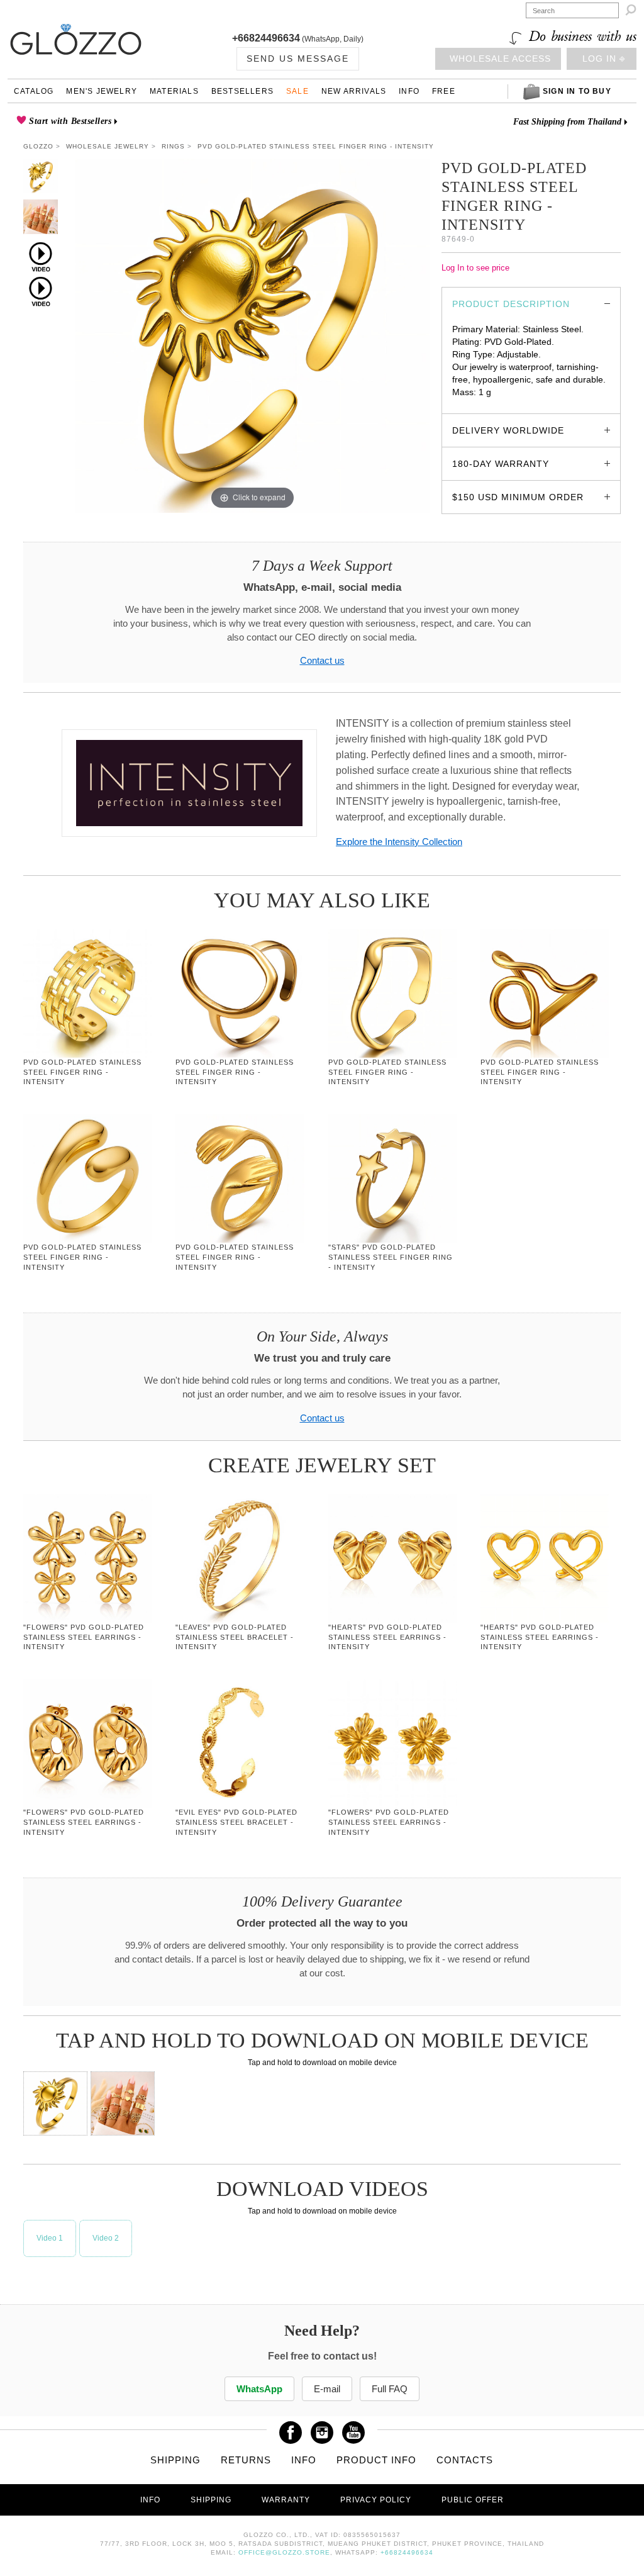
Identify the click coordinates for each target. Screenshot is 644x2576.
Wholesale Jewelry (108, 146)
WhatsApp (259, 2389)
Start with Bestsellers (69, 121)
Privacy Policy (376, 2500)
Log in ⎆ (604, 59)
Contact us (322, 661)
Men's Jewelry (102, 91)
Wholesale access (500, 59)
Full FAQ (390, 2389)
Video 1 (50, 2238)
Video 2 (106, 2238)
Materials (174, 91)
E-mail (327, 2389)
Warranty (286, 2500)
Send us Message (298, 59)
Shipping (175, 2460)
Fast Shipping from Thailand (567, 122)
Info (409, 91)
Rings (173, 146)
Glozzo (38, 146)
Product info (376, 2460)
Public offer (473, 2500)
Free (444, 91)
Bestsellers (242, 91)
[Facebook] (291, 2428)
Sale (297, 91)
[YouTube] (353, 2428)
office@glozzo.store (284, 2552)
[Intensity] (189, 783)
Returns (246, 2460)
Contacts (465, 2460)
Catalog (34, 91)
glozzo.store (476, 405)
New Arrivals (354, 91)
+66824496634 (266, 38)
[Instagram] (322, 2428)
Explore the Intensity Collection (399, 842)
